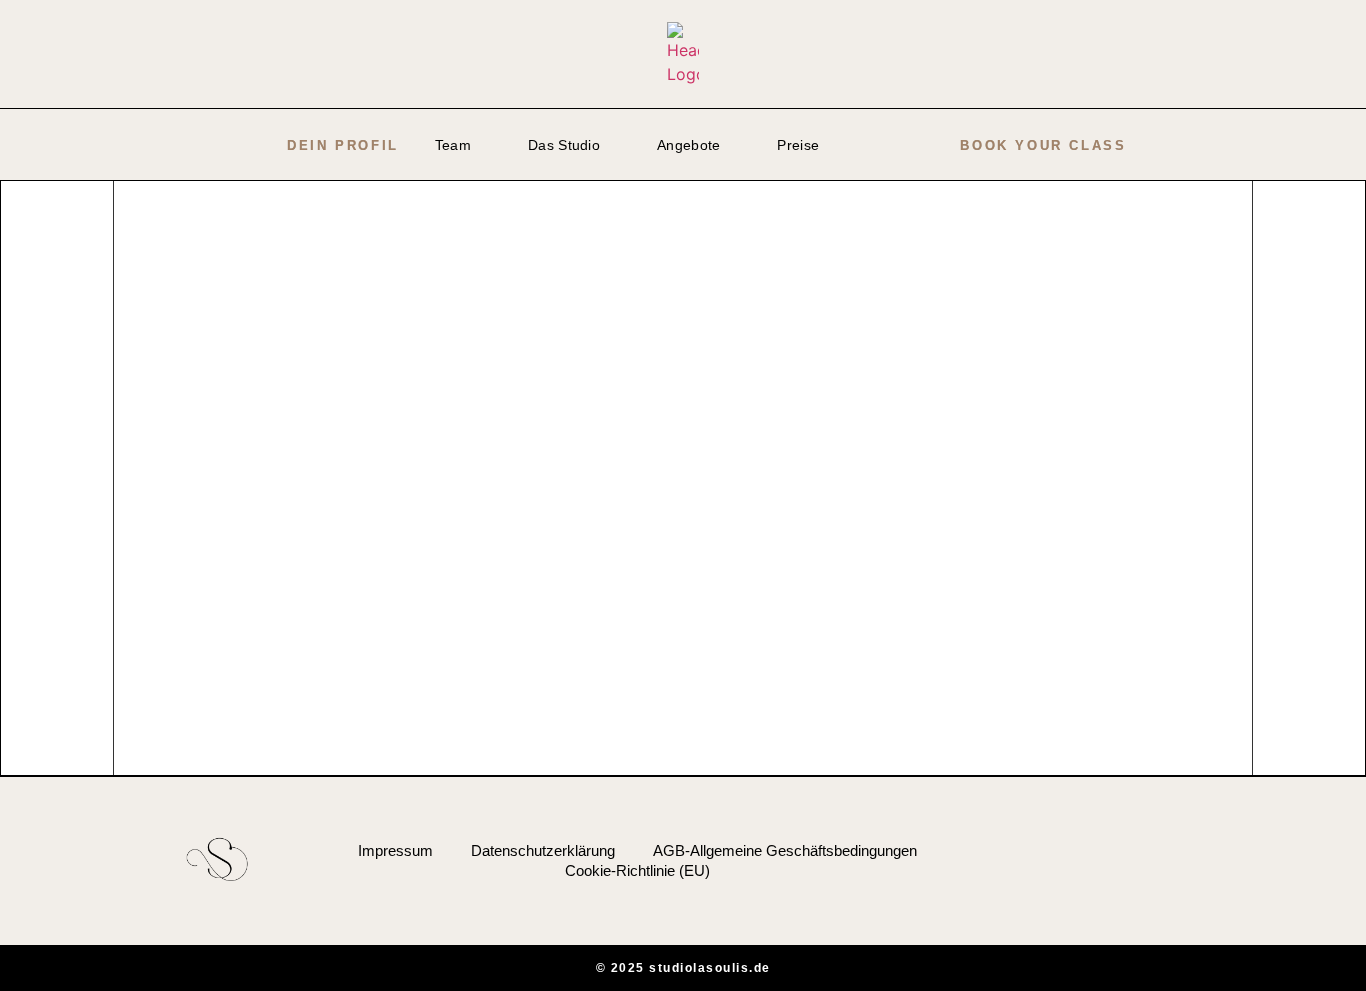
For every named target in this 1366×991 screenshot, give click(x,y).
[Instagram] (1195, 860)
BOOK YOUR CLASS (1043, 145)
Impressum (395, 850)
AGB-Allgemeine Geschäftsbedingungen (785, 850)
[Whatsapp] (1227, 860)
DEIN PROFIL (343, 145)
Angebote (688, 145)
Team (453, 145)
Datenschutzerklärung (543, 850)
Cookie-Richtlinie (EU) (637, 870)
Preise (798, 145)
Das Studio (564, 145)
